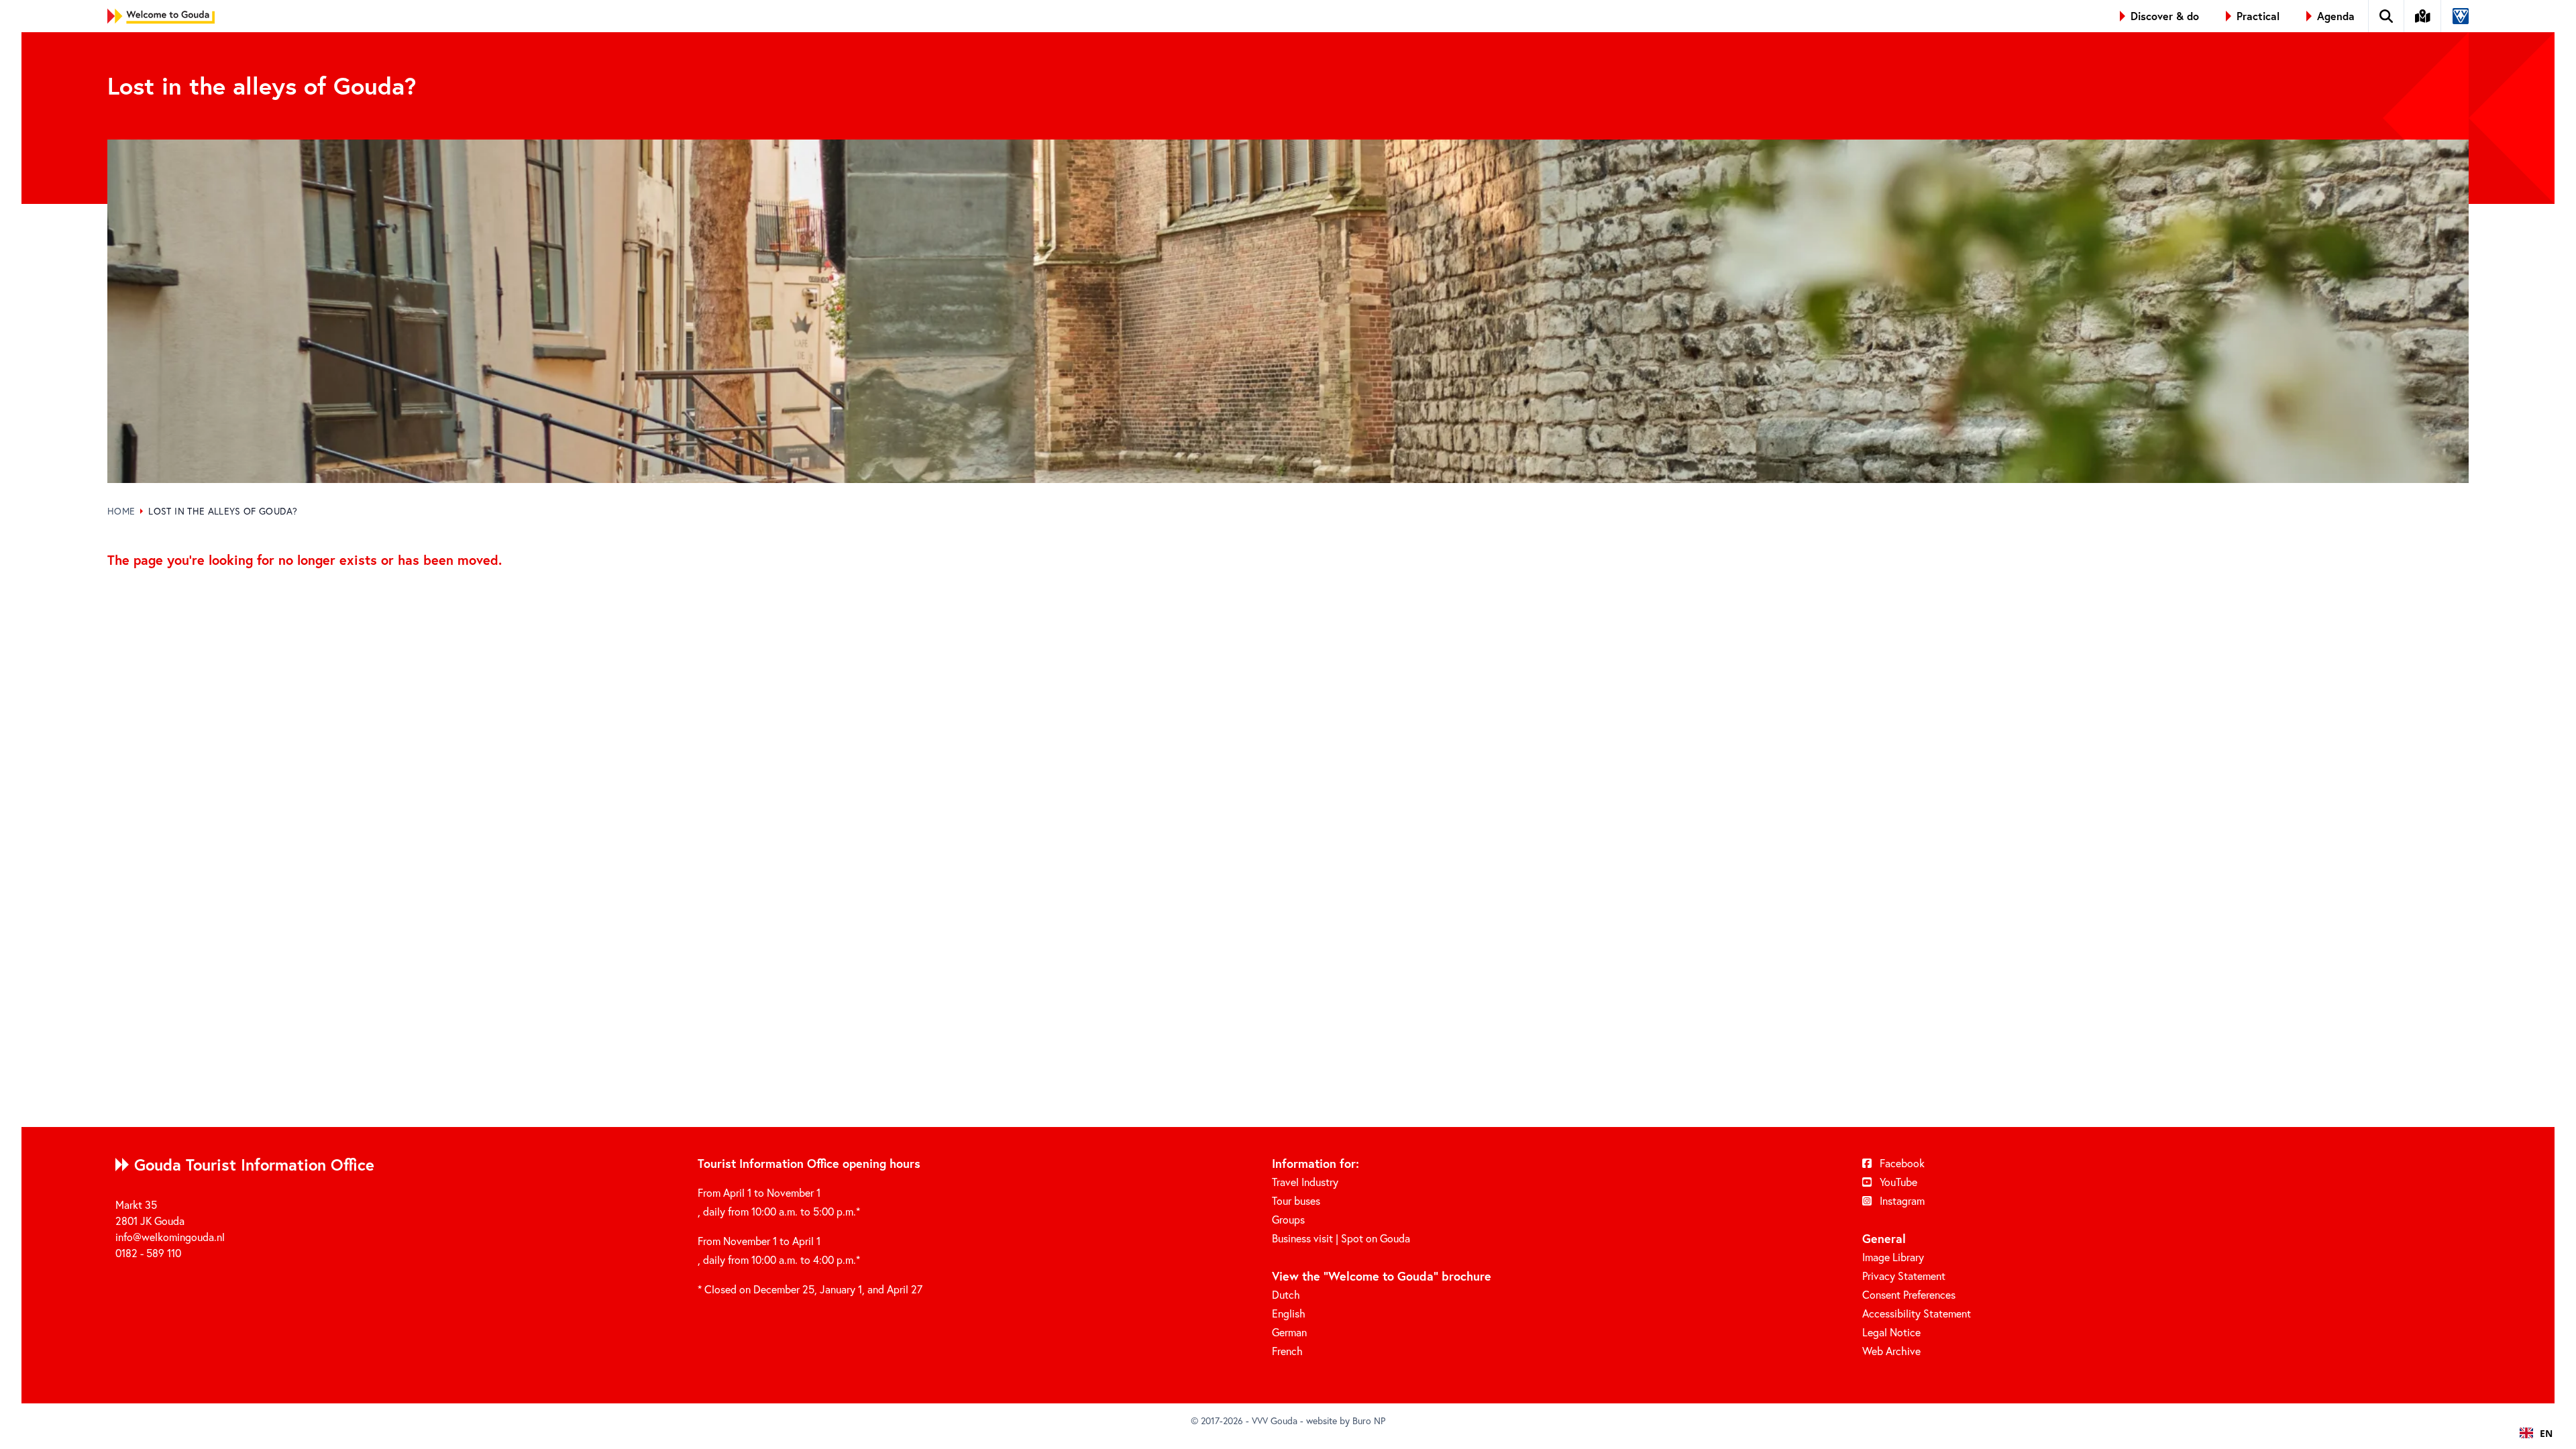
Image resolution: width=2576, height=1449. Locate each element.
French (1287, 1351)
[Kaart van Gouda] (2423, 16)
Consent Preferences (1909, 1294)
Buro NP (1369, 1420)
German (1289, 1332)
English (1289, 1313)
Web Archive (1891, 1351)
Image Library (1893, 1257)
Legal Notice (1891, 1332)
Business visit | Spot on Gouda (1341, 1238)
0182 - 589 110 (148, 1253)
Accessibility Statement (1917, 1313)
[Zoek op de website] (2386, 16)
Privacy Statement (1904, 1276)
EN (2546, 1433)
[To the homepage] (161, 16)
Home (121, 511)
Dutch (1286, 1294)
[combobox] (2536, 1433)
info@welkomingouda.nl (170, 1237)
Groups (1288, 1219)
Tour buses (1296, 1200)
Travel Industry (1305, 1182)
